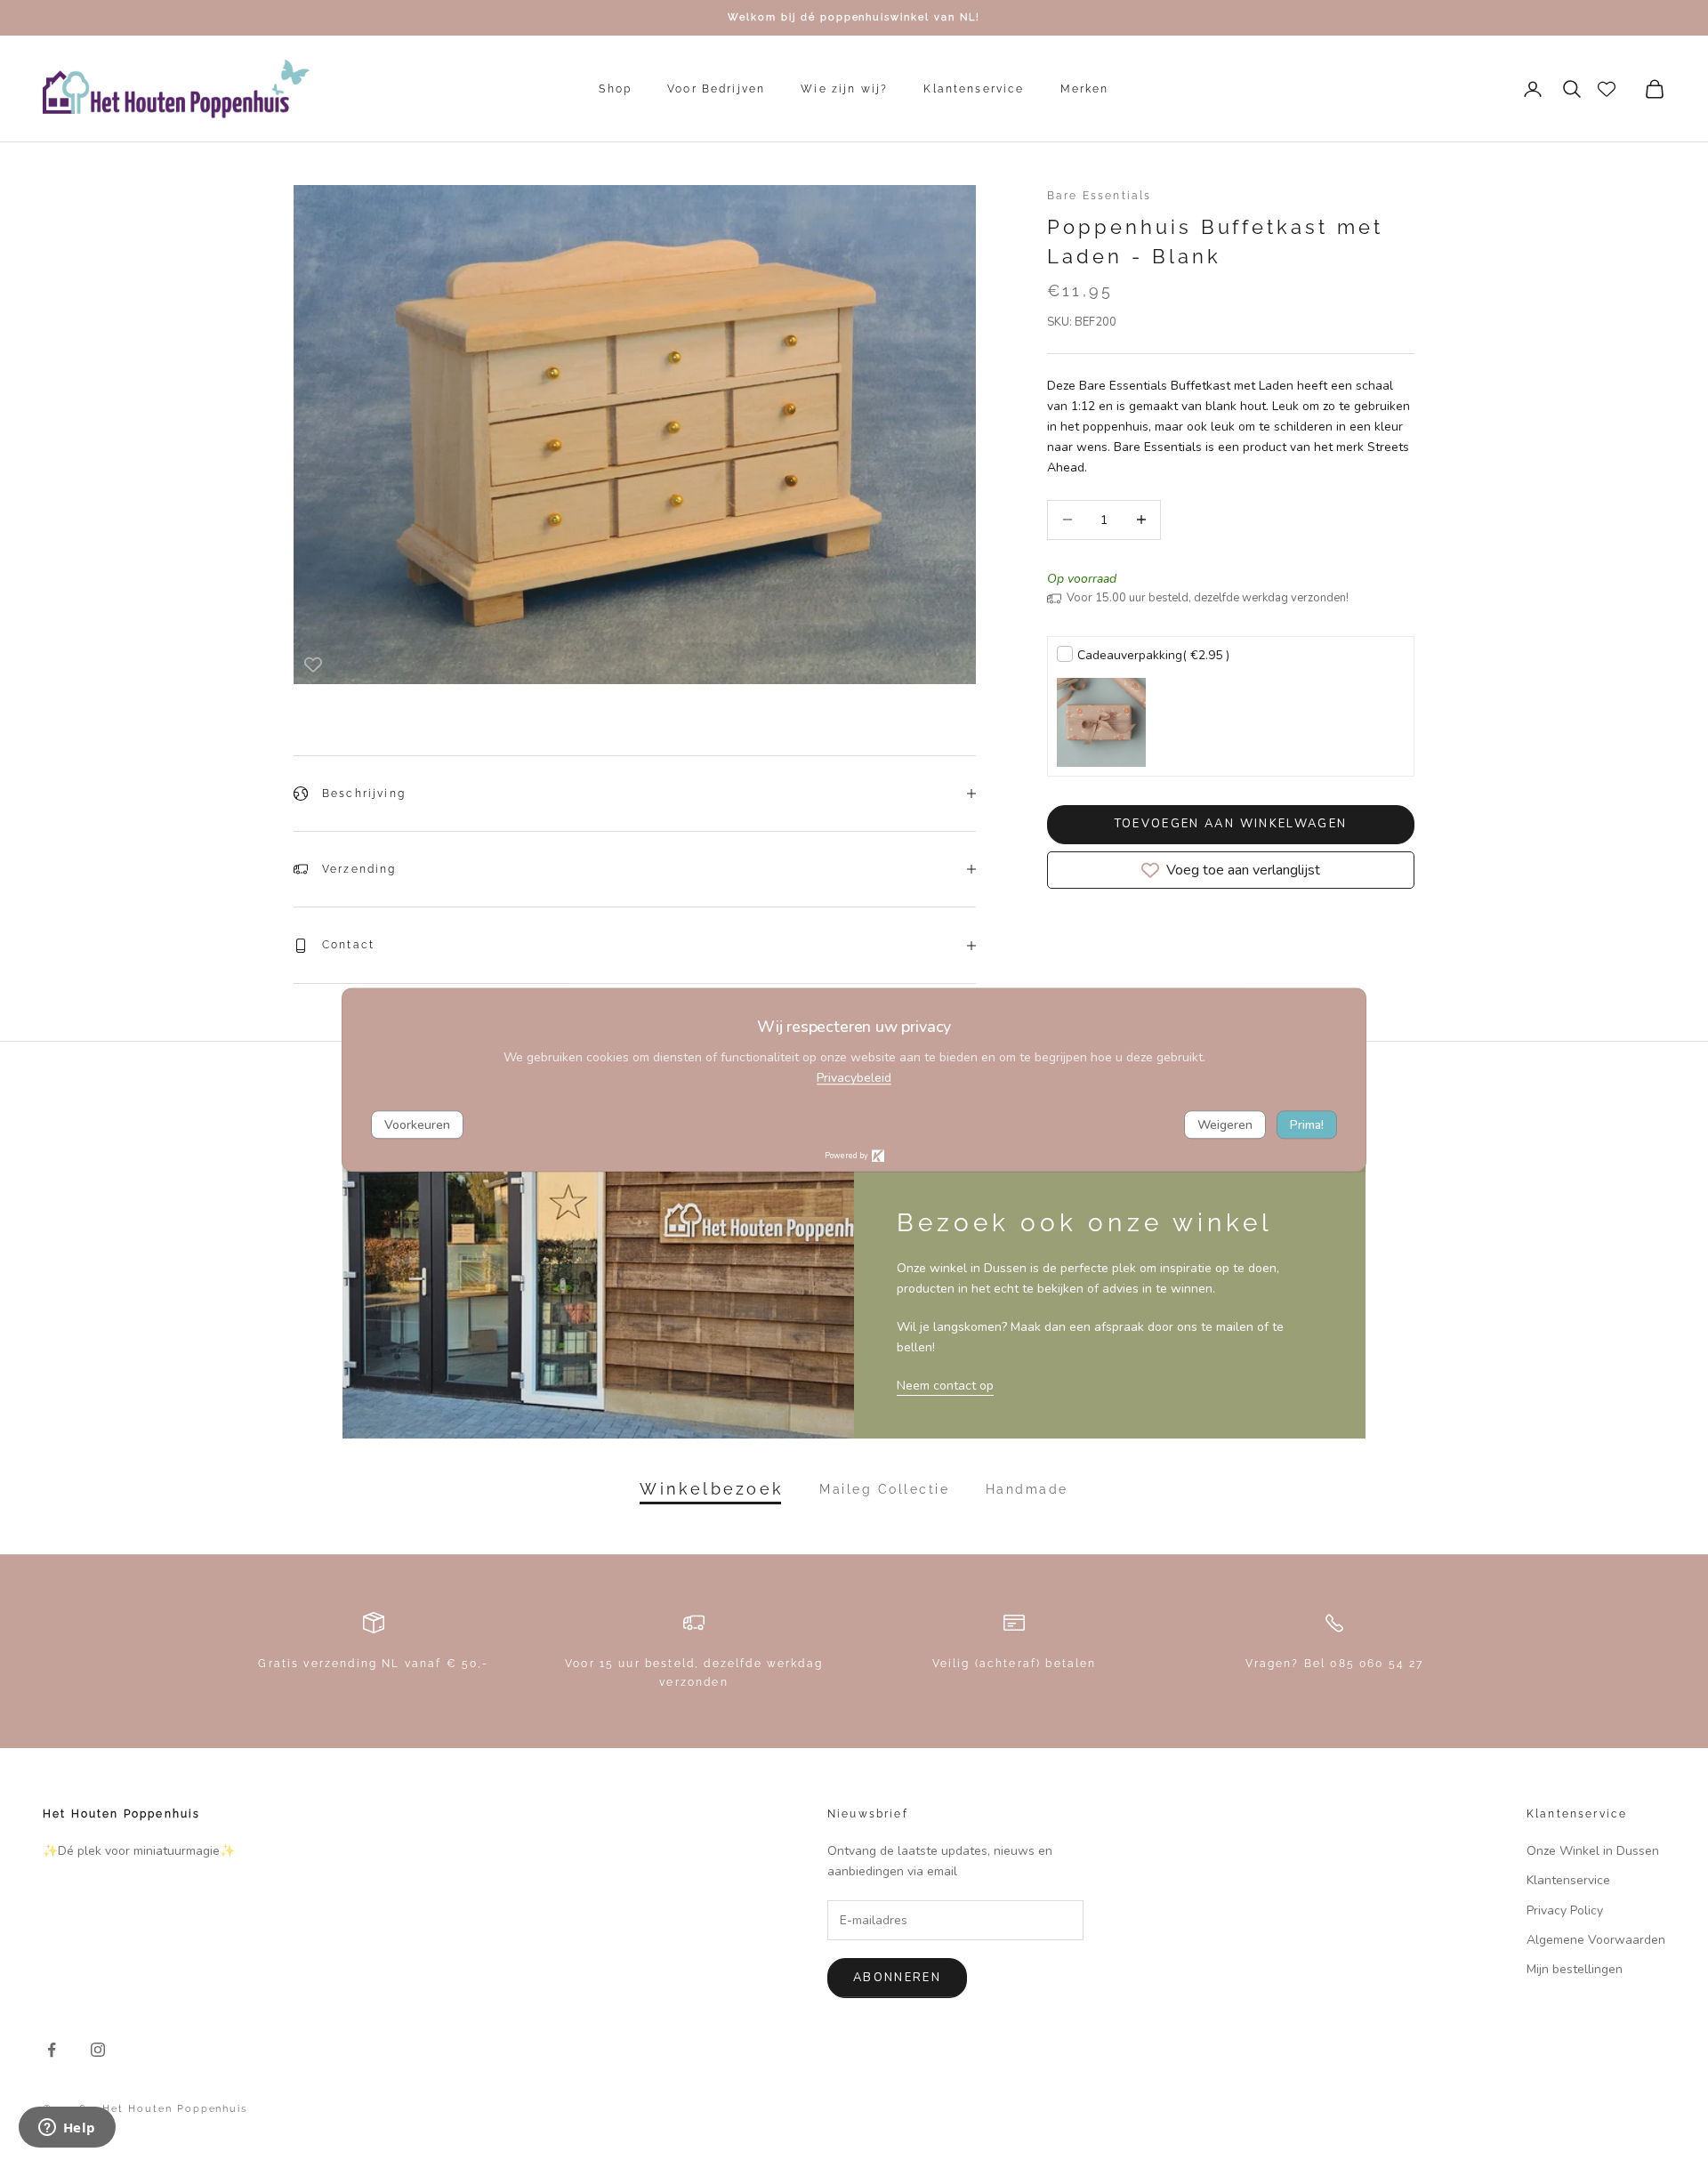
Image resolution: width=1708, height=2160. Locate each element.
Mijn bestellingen (1575, 1969)
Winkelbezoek (712, 1489)
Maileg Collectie (884, 1489)
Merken (1085, 89)
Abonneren (897, 1978)
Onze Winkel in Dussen (1593, 1851)
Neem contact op (945, 1386)
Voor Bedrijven (716, 89)
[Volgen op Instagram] (98, 2050)
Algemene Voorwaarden (1596, 1940)
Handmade (1027, 1489)
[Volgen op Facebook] (52, 2050)
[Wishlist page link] (1607, 89)
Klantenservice (974, 89)
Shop (615, 89)
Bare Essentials (1099, 196)
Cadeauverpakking (1153, 655)
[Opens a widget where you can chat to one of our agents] (67, 2129)
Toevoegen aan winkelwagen (1231, 824)
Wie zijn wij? (844, 89)
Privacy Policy (1565, 1910)
